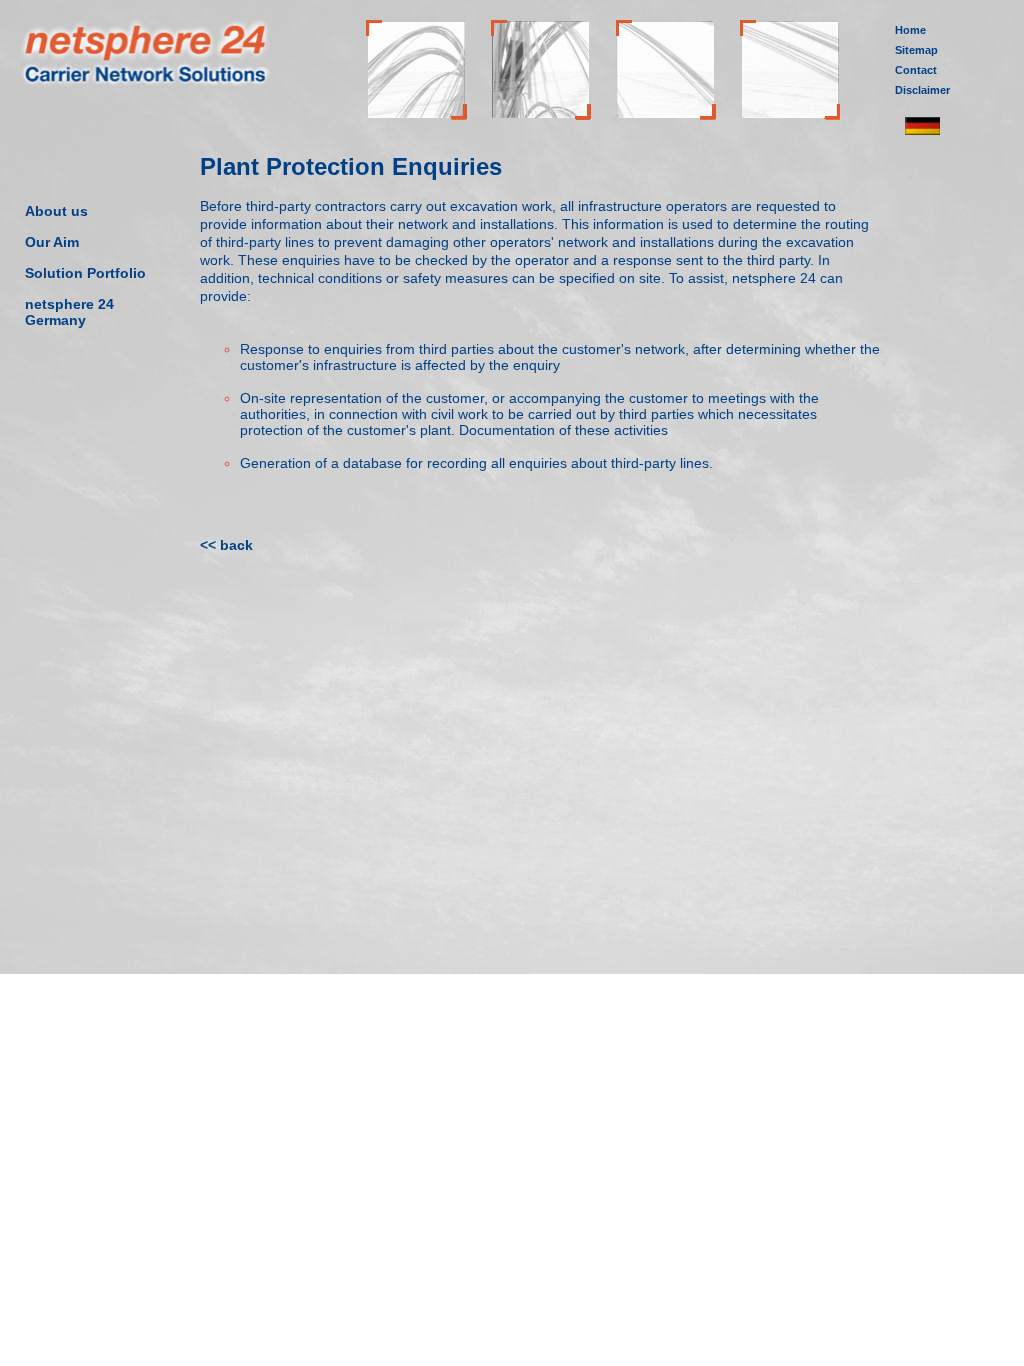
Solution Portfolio (85, 273)
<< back (226, 545)
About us (56, 211)
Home (910, 30)
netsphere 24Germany (69, 312)
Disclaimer (922, 90)
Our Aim (52, 242)
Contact (916, 70)
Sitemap (916, 50)
